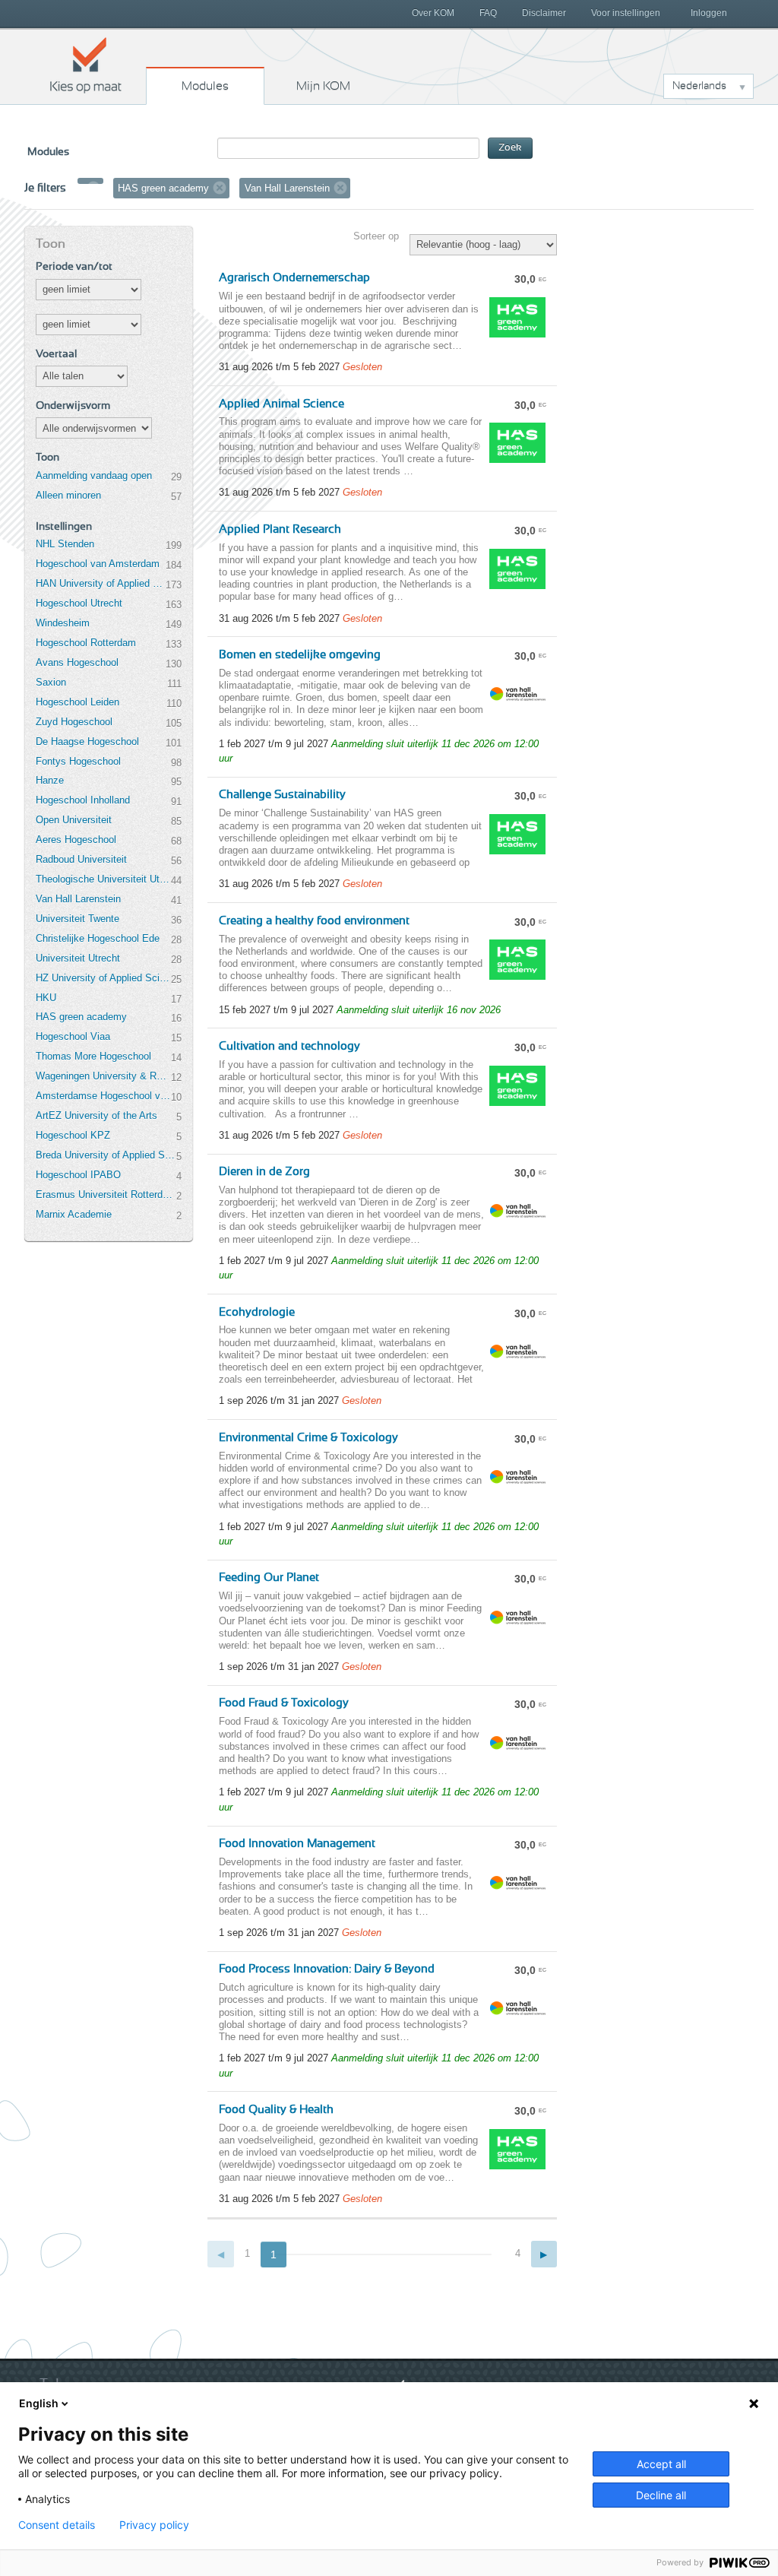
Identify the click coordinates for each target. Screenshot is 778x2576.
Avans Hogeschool (77, 662)
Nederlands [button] (699, 86)
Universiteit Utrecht (78, 958)
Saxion (51, 682)
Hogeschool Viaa (73, 1036)
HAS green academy (81, 1017)
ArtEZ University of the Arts (96, 1115)
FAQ (488, 13)
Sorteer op (376, 236)
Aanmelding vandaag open (94, 475)
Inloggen (709, 13)
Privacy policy (154, 2525)
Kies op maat (86, 65)
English (39, 2403)
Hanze (50, 780)
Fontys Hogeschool (78, 761)
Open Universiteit (74, 820)
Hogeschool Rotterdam (86, 643)
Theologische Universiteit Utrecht (103, 879)
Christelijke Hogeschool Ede (98, 938)
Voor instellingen (626, 13)
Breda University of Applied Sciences (106, 1155)
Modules (205, 86)
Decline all (661, 2495)
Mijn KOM (323, 86)
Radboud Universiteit (81, 859)
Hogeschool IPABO (78, 1175)
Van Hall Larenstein (78, 899)
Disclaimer (544, 13)
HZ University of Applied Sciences (103, 978)
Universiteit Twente (77, 919)
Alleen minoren (68, 495)
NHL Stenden (65, 544)
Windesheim (63, 623)
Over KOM (433, 13)
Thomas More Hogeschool (93, 1056)
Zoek (510, 148)
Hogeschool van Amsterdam (98, 564)
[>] (544, 2254)
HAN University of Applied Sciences (100, 583)
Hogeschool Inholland (83, 800)
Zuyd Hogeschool (74, 722)
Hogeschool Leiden (77, 702)
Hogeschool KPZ (73, 1135)
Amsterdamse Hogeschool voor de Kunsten (103, 1096)
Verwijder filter (93, 188)
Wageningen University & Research (103, 1076)
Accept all (661, 2464)
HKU (46, 998)
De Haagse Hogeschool (87, 741)
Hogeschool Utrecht (79, 603)
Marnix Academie (74, 1214)
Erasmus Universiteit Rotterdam (106, 1195)
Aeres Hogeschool (76, 840)
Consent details (57, 2525)
